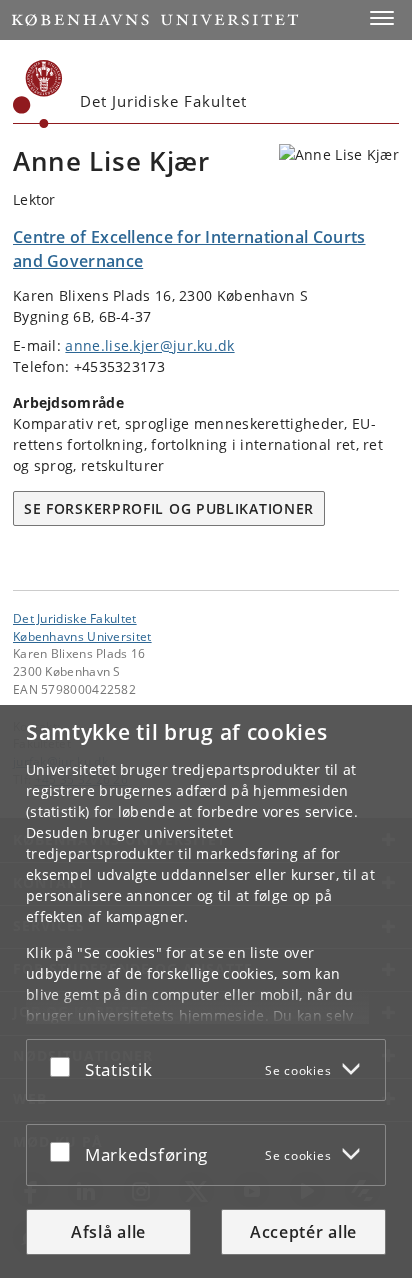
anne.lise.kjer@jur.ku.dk (149, 345)
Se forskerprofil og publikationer (169, 508)
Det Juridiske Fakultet (75, 618)
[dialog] (206, 991)
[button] (382, 18)
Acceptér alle (303, 1232)
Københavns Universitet (82, 636)
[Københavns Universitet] (38, 94)
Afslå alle (108, 1232)
